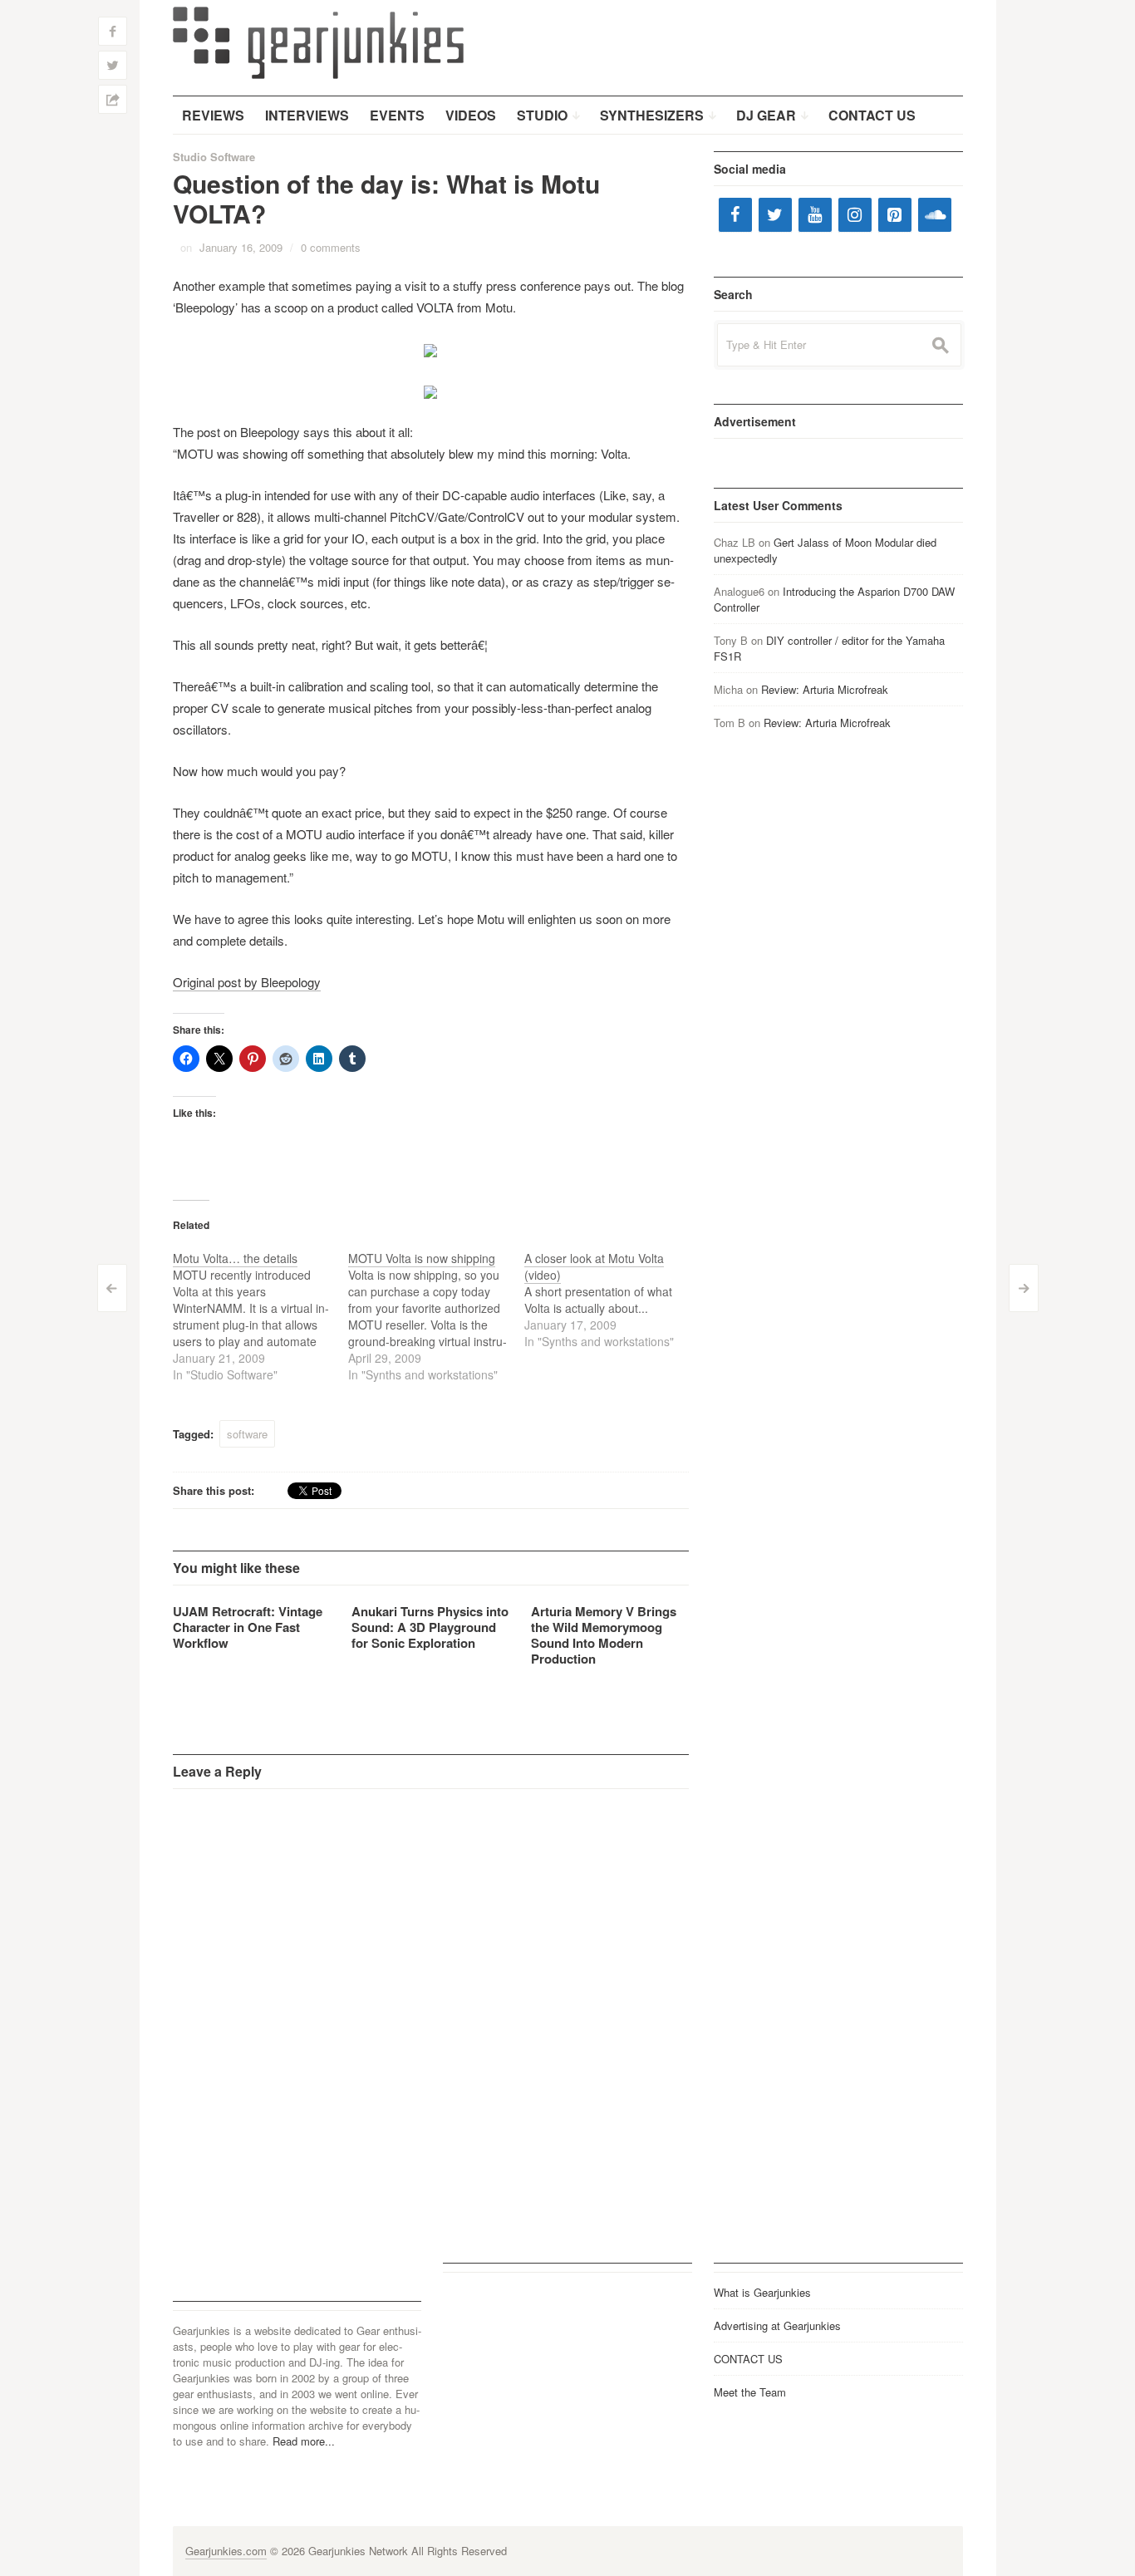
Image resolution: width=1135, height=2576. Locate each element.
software (247, 1434)
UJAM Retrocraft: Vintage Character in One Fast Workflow (248, 1627)
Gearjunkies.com (226, 2551)
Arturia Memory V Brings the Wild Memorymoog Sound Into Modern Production (604, 1635)
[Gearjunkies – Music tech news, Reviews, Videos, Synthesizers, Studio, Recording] (318, 42)
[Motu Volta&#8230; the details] (261, 1316)
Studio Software (214, 157)
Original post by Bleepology (247, 982)
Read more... (304, 2441)
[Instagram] (855, 215)
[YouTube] (815, 215)
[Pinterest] (895, 215)
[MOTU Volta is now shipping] (436, 1316)
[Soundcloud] (935, 215)
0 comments (331, 247)
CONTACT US (748, 2359)
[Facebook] (735, 215)
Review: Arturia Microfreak (825, 689)
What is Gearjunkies (762, 2292)
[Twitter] (775, 215)
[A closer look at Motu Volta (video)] (612, 1300)
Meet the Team (750, 2392)
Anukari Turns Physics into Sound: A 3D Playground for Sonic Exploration (430, 1627)
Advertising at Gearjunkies (777, 2325)
